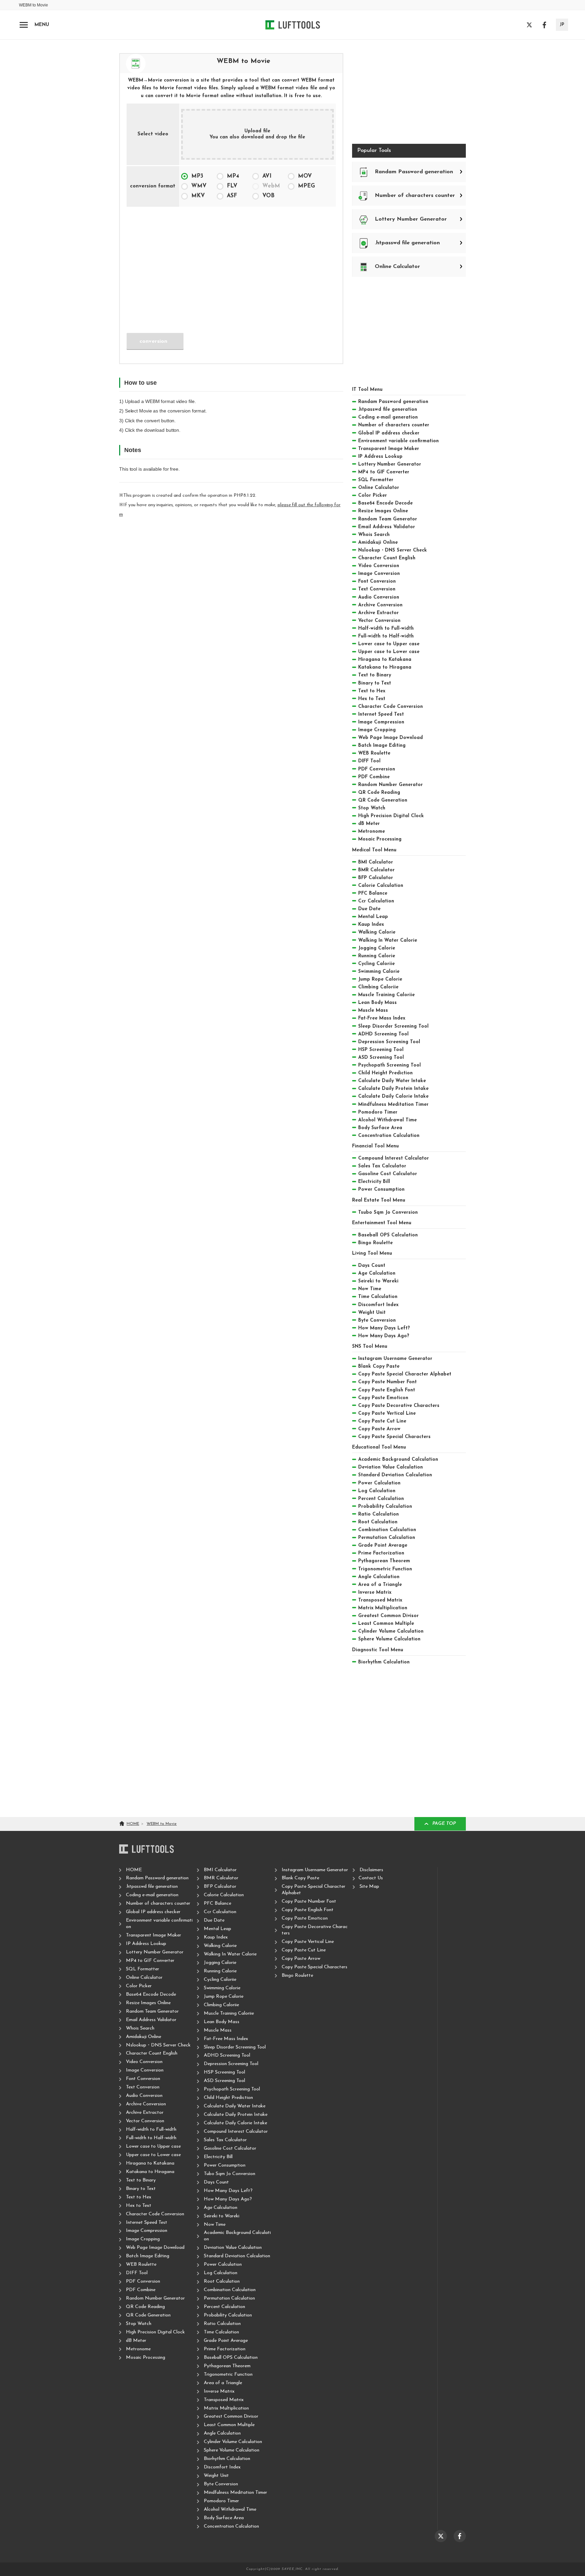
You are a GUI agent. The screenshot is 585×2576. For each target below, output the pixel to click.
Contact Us (371, 1878)
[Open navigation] (24, 25)
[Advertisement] (231, 265)
